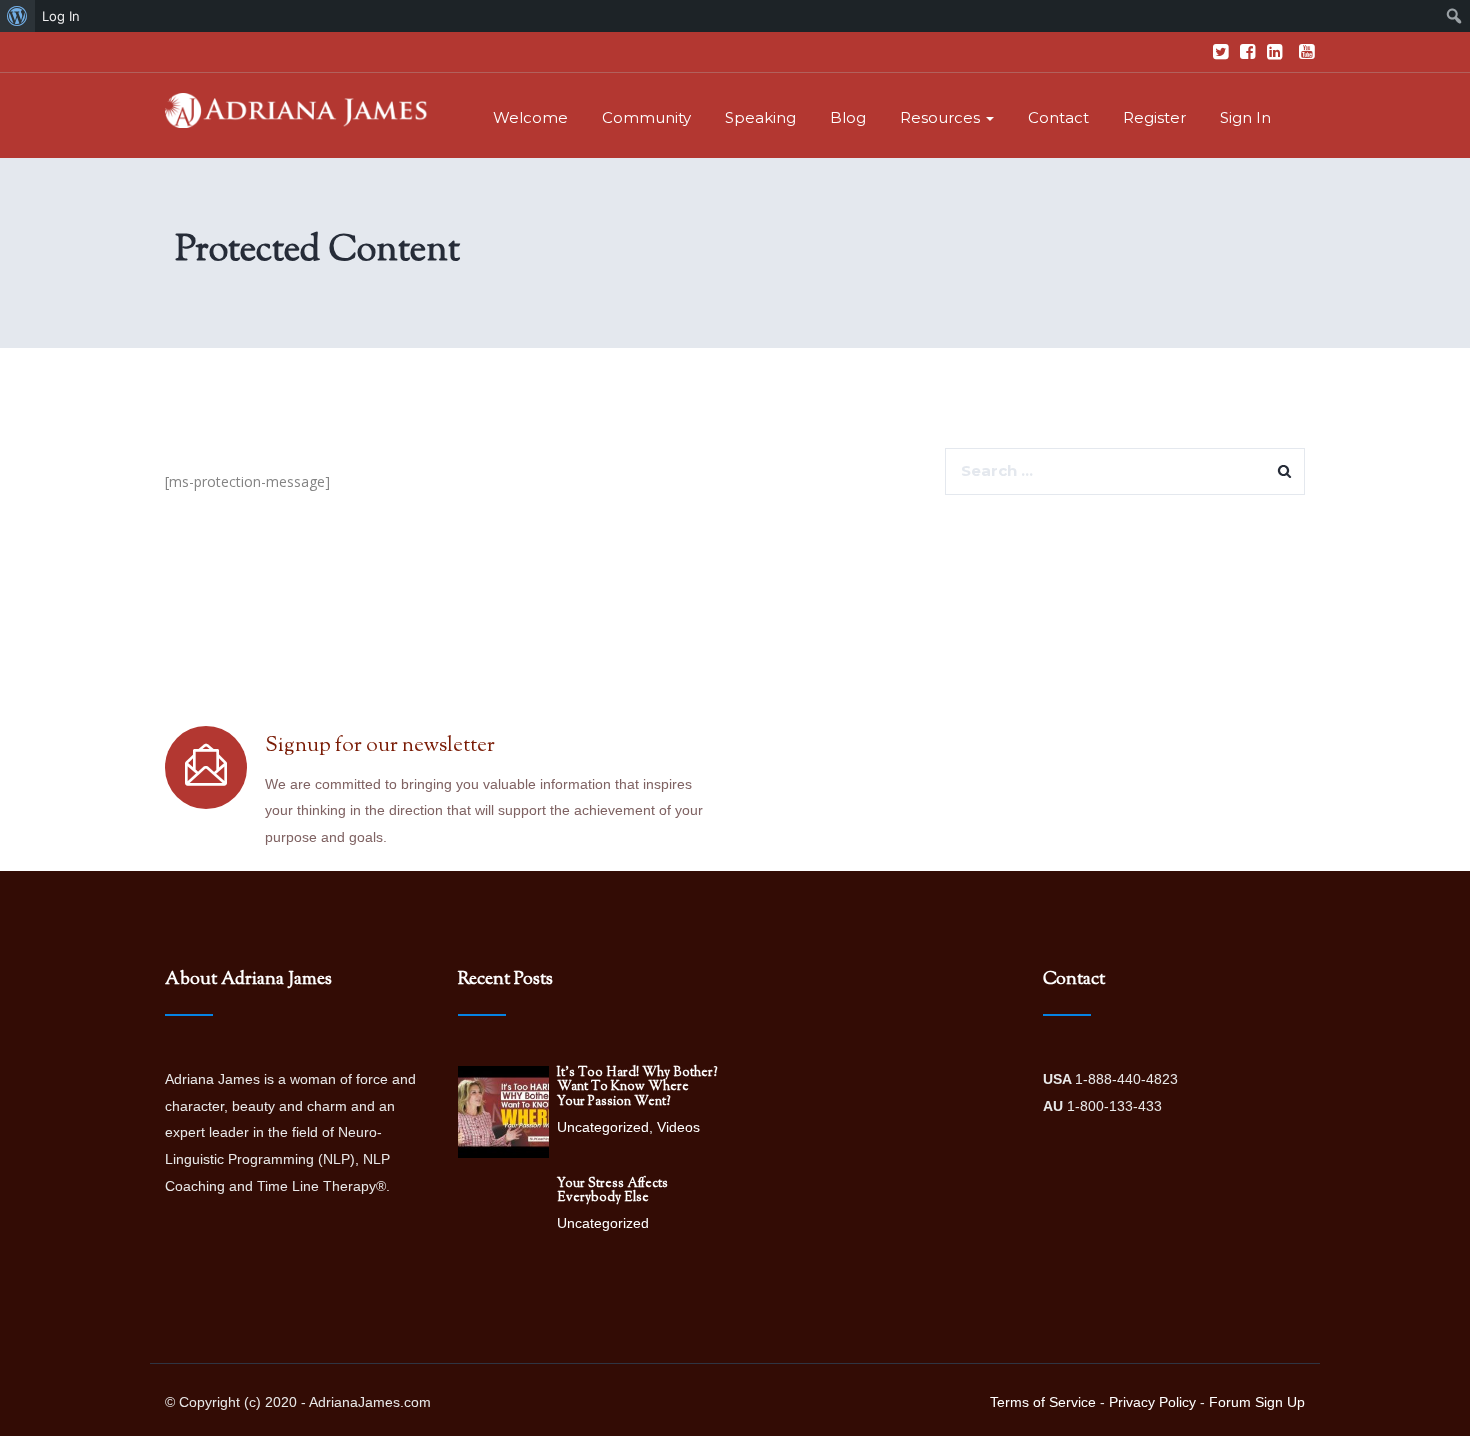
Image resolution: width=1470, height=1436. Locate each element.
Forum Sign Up (1257, 1402)
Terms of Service (1043, 1402)
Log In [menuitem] (61, 16)
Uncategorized (603, 1127)
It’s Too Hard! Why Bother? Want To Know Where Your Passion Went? (637, 1087)
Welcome (530, 117)
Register (1154, 117)
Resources (942, 117)
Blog (848, 117)
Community (646, 117)
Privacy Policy (1152, 1402)
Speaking (760, 117)
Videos (678, 1127)
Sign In (1245, 117)
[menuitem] (17, 16)
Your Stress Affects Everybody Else (612, 1191)
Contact (1058, 117)
